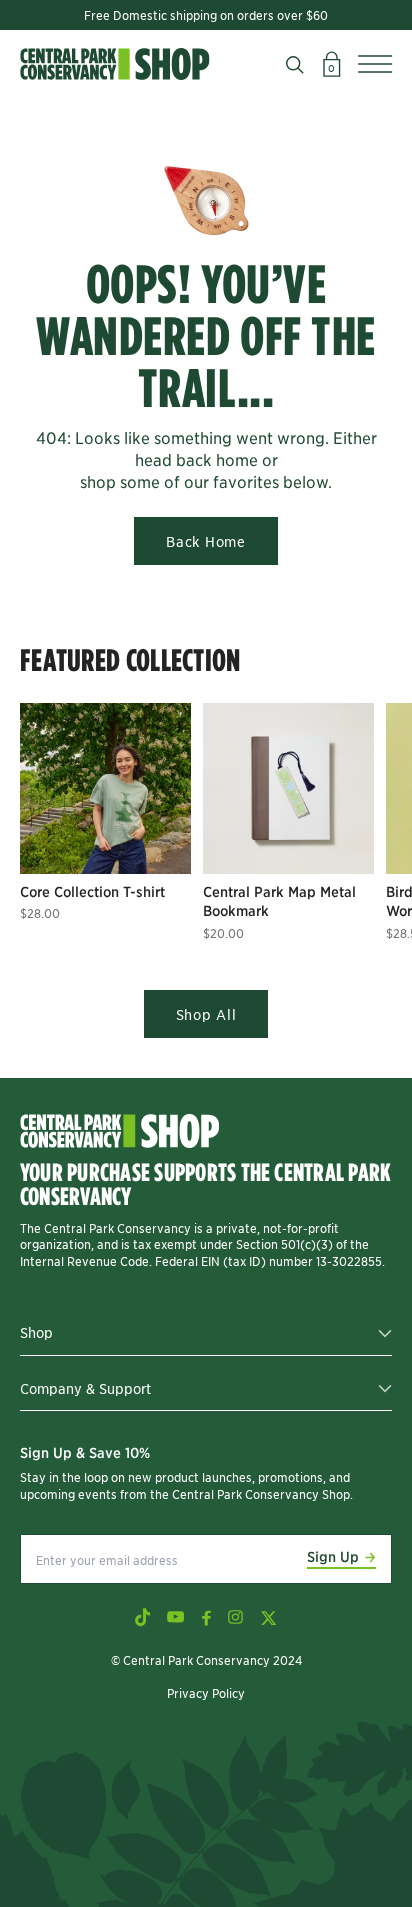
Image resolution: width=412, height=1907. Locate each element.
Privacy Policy (206, 1692)
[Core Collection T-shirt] (105, 788)
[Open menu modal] (375, 64)
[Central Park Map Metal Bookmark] (288, 788)
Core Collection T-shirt (92, 891)
